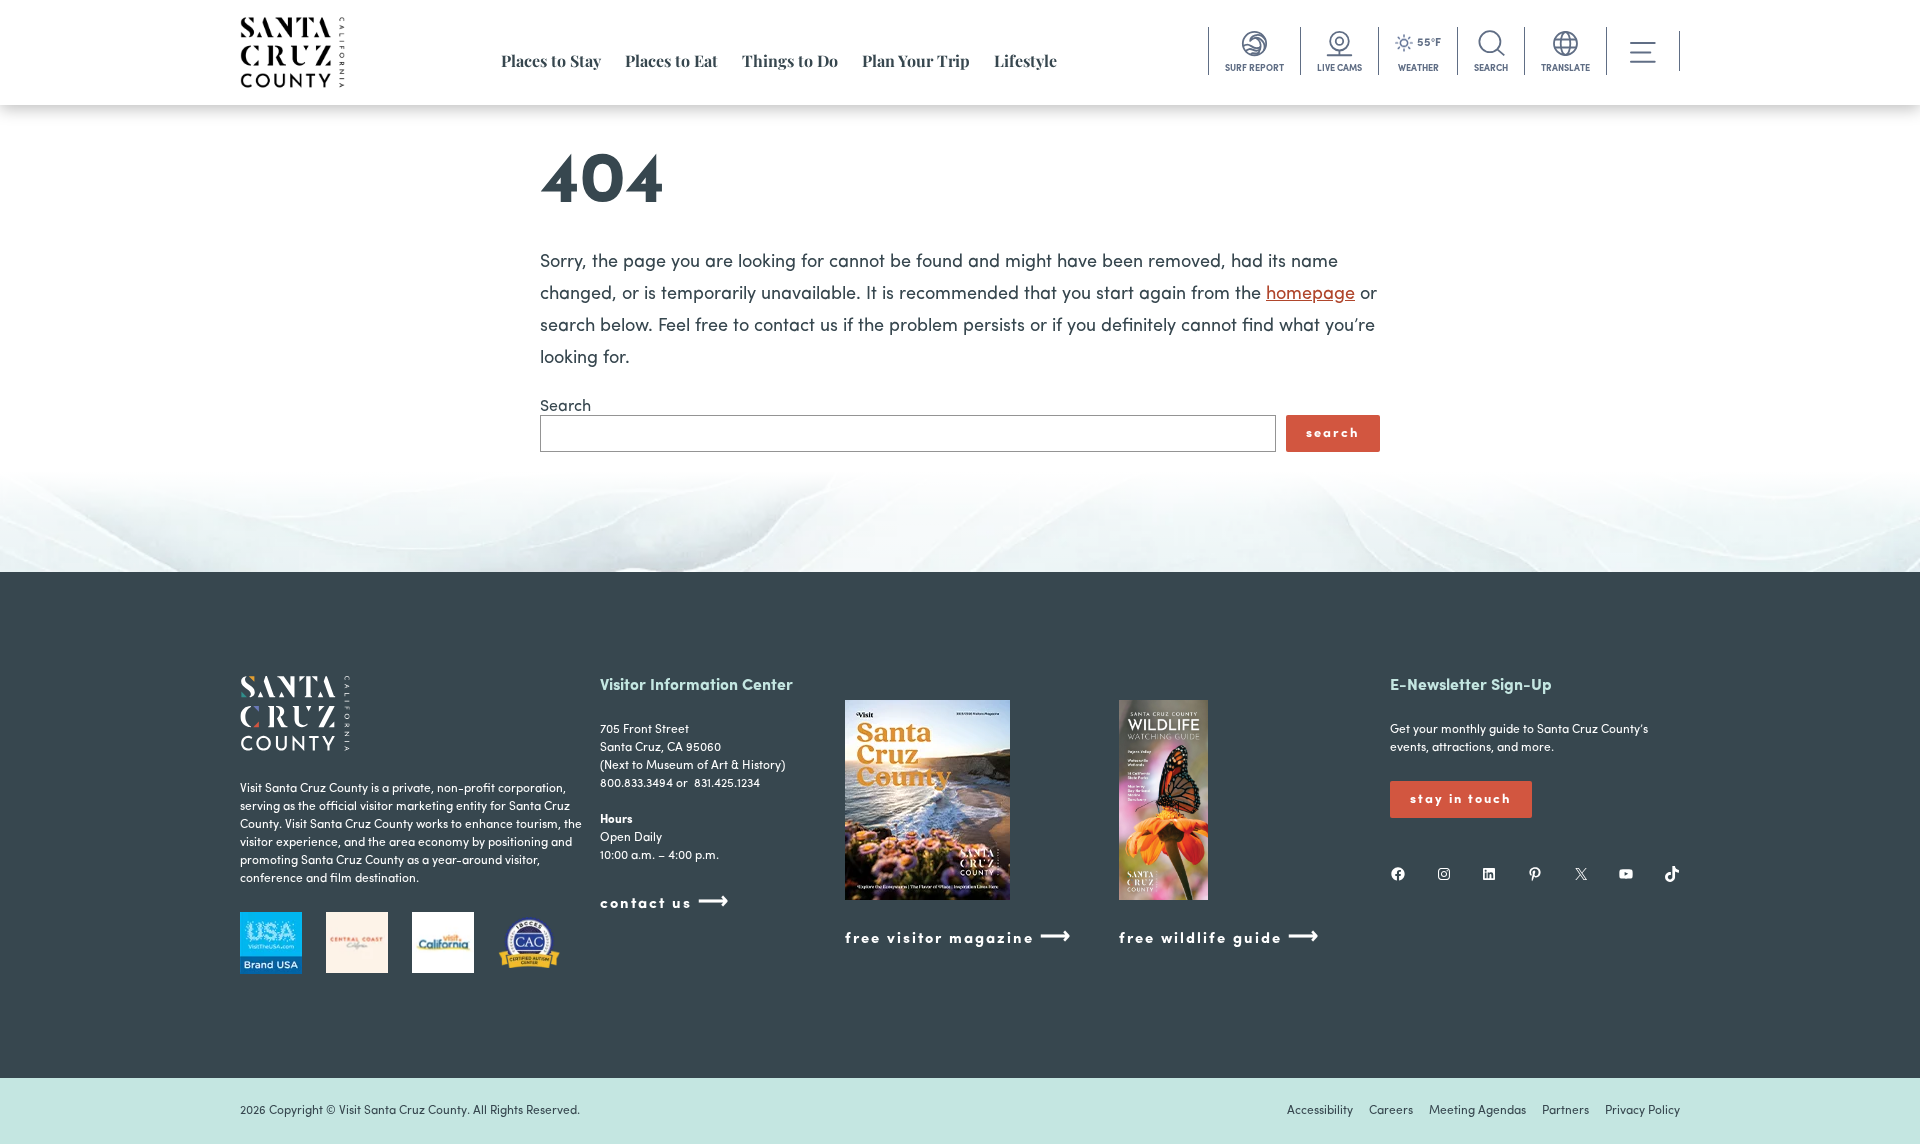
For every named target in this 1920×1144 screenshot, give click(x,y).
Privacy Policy (1642, 1111)
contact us (665, 902)
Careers (1391, 1111)
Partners (1565, 1111)
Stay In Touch (1461, 799)
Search (565, 407)
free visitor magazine (958, 937)
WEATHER (1418, 68)
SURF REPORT (1254, 68)
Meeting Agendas (1477, 1111)
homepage (1310, 295)
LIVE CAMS (1339, 68)
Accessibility (1320, 1111)
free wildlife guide (1219, 937)
